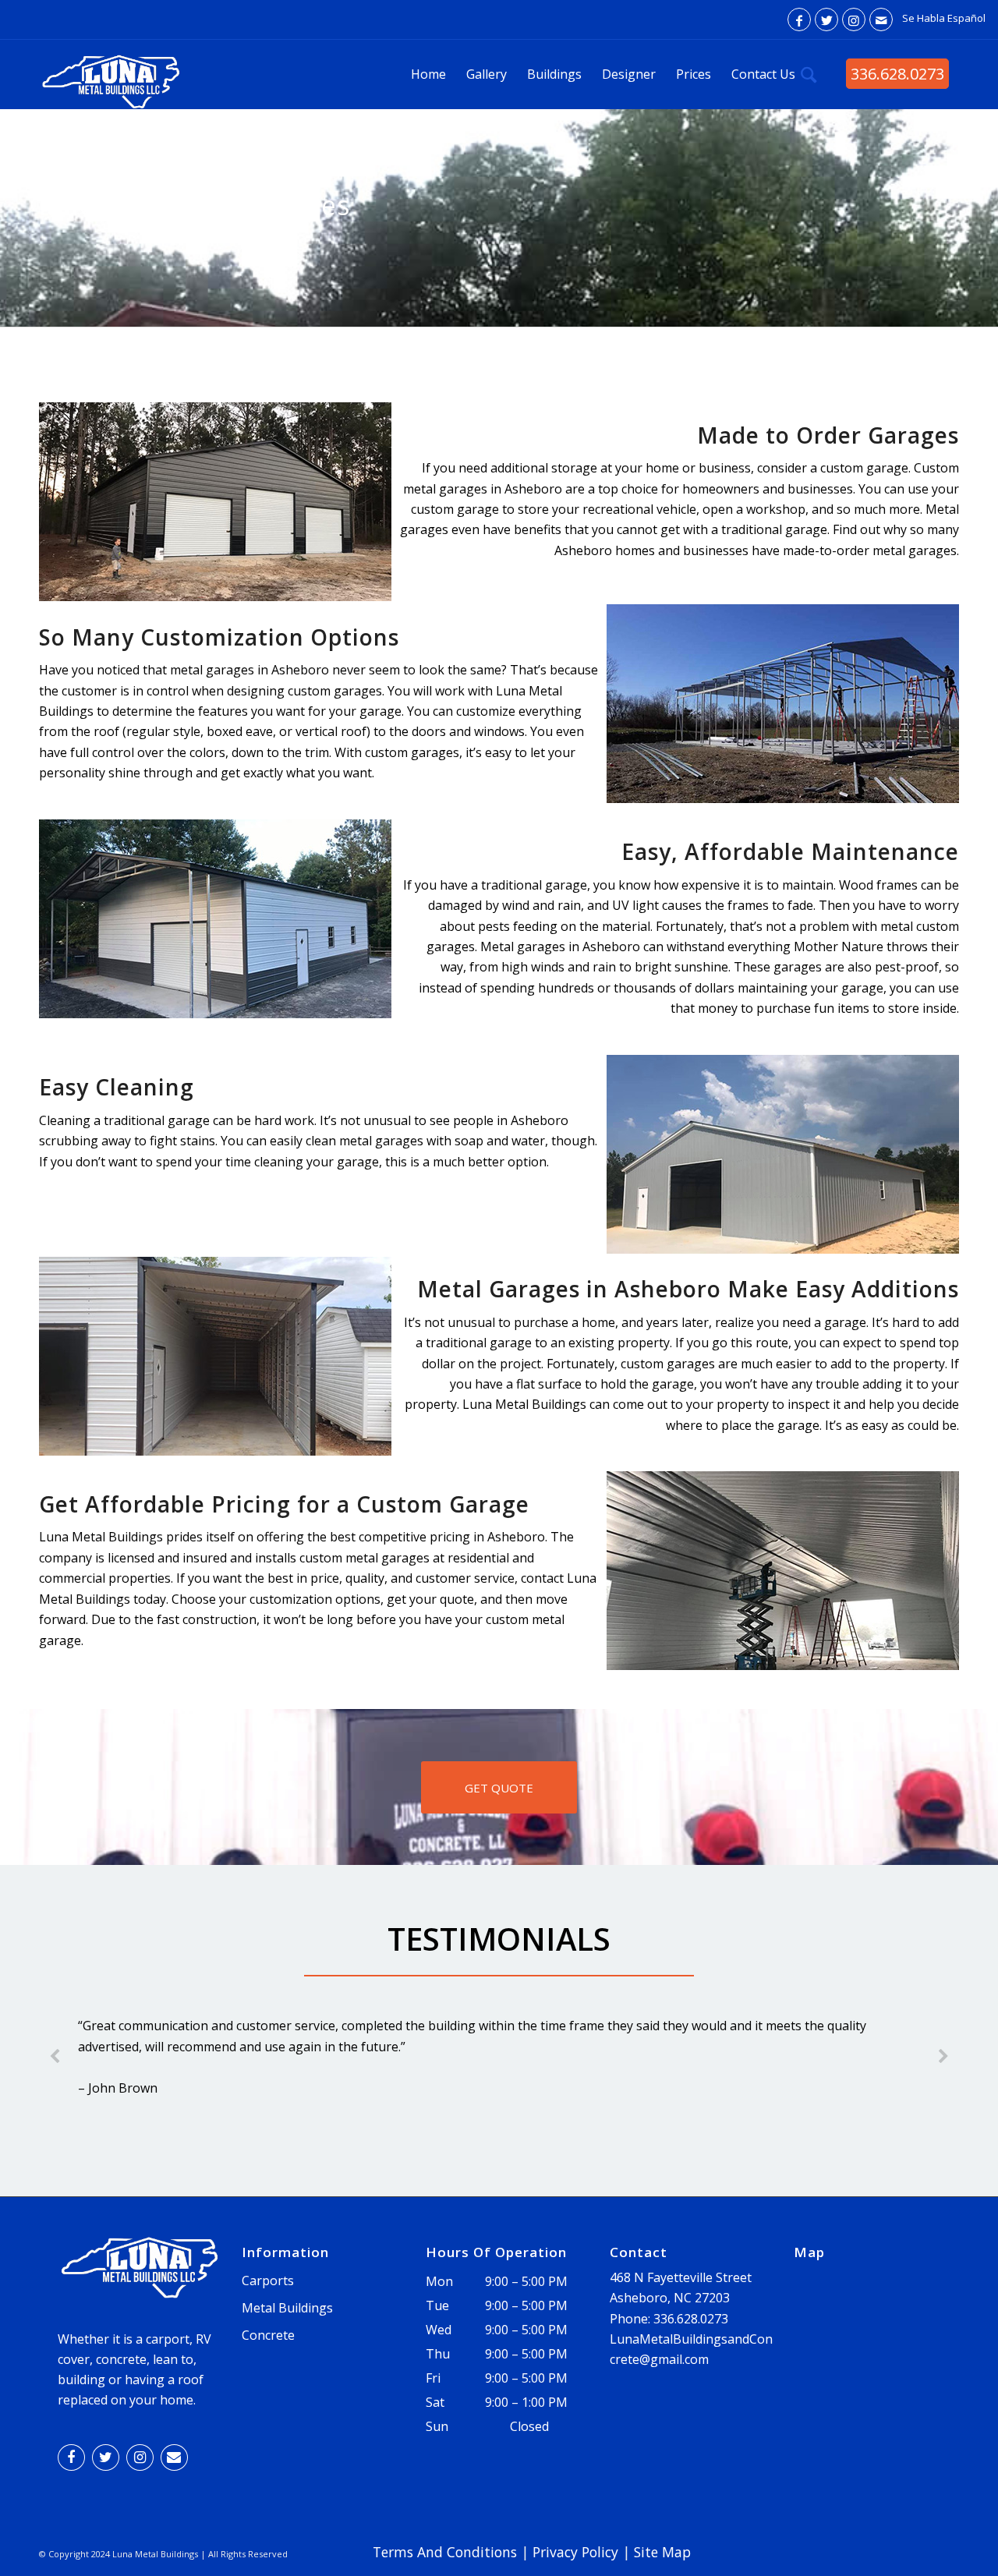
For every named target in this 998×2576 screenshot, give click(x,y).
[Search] (809, 74)
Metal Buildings (287, 2308)
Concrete (268, 2335)
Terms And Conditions (445, 2552)
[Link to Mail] (881, 19)
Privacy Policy (575, 2552)
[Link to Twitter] (826, 19)
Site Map (662, 2552)
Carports (268, 2281)
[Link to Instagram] (854, 19)
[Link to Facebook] (799, 19)
